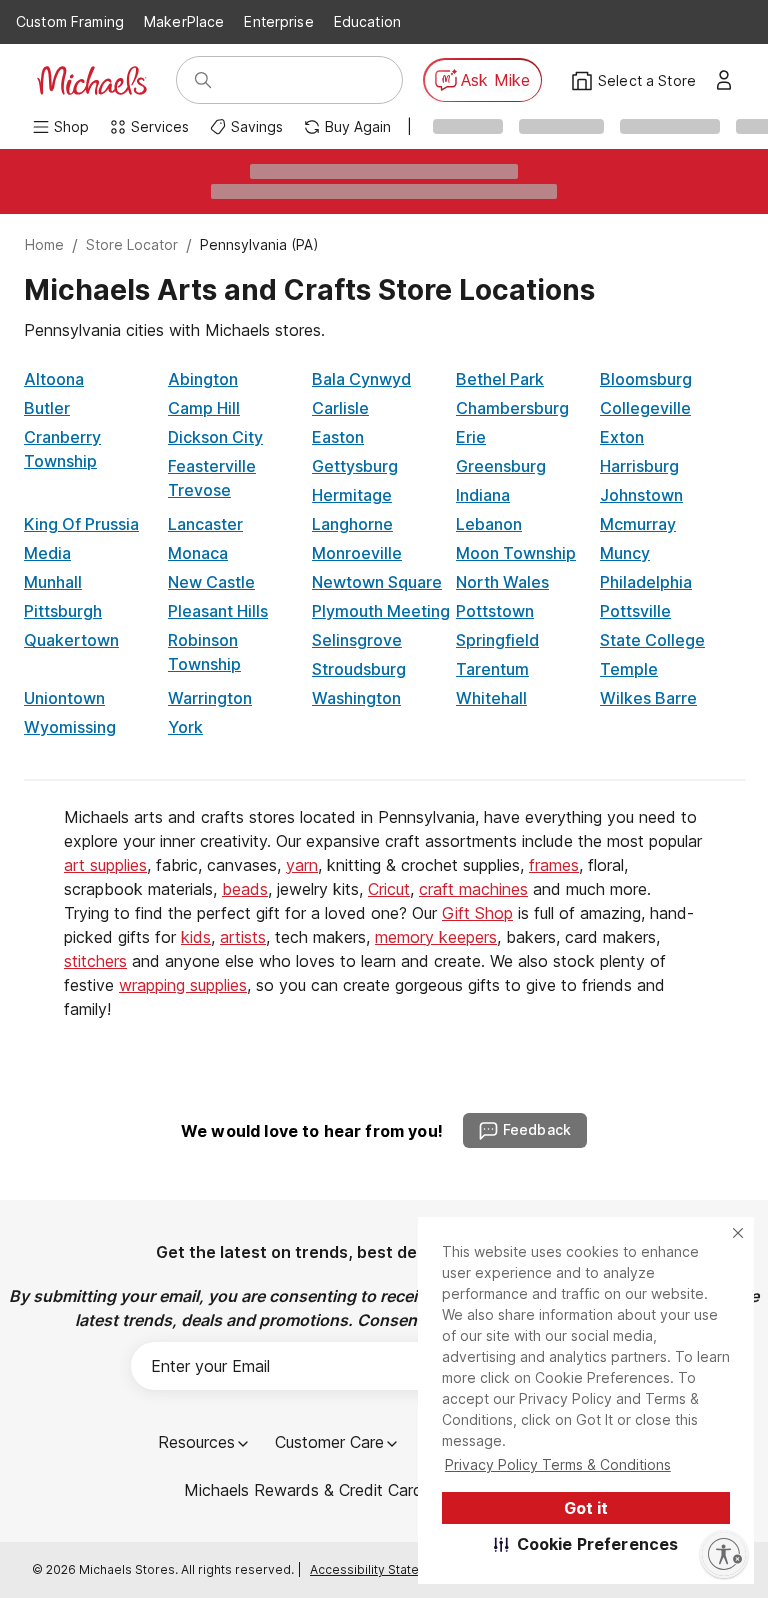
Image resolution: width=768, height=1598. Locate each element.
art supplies (105, 865)
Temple (629, 669)
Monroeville (357, 553)
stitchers (95, 961)
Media (47, 553)
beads (245, 889)
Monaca (198, 553)
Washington (356, 698)
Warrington (210, 698)
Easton (338, 437)
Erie (471, 437)
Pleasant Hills (218, 611)
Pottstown (495, 611)
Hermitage (352, 495)
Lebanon (489, 524)
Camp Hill (204, 408)
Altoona (54, 379)
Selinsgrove (357, 640)
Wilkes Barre (648, 698)
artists (243, 937)
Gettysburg (355, 466)
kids (196, 937)
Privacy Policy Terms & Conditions (558, 1464)
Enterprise (278, 21)
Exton (622, 437)
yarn (302, 865)
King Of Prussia (81, 524)
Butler (47, 408)
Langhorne (352, 524)
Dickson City (215, 437)
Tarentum (492, 669)
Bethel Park (500, 379)
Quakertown (71, 640)
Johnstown (641, 495)
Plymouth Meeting (381, 611)
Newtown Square (377, 582)
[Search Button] (203, 80)
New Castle (211, 582)
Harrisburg (639, 466)
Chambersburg (512, 408)
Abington (203, 379)
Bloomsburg (646, 379)
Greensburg (501, 466)
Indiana (483, 495)
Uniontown (64, 698)
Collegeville (645, 408)
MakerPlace (184, 21)
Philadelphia (646, 582)
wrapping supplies (183, 985)
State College (652, 640)
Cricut (389, 889)
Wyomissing (70, 727)
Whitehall (491, 698)
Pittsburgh (63, 611)
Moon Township (516, 553)
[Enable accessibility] (724, 1554)
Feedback (537, 1129)
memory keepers (436, 937)
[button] (586, 1544)
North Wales (502, 582)
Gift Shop (477, 913)
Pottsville (635, 611)
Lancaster (205, 524)
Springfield (497, 640)
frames (554, 865)
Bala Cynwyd (361, 379)
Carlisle (340, 408)
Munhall (53, 582)
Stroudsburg (359, 669)
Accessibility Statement (379, 1569)
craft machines (473, 889)
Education (367, 21)
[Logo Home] (92, 80)
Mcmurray (638, 524)
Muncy (625, 553)
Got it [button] (586, 1508)
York (185, 727)
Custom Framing (70, 21)
